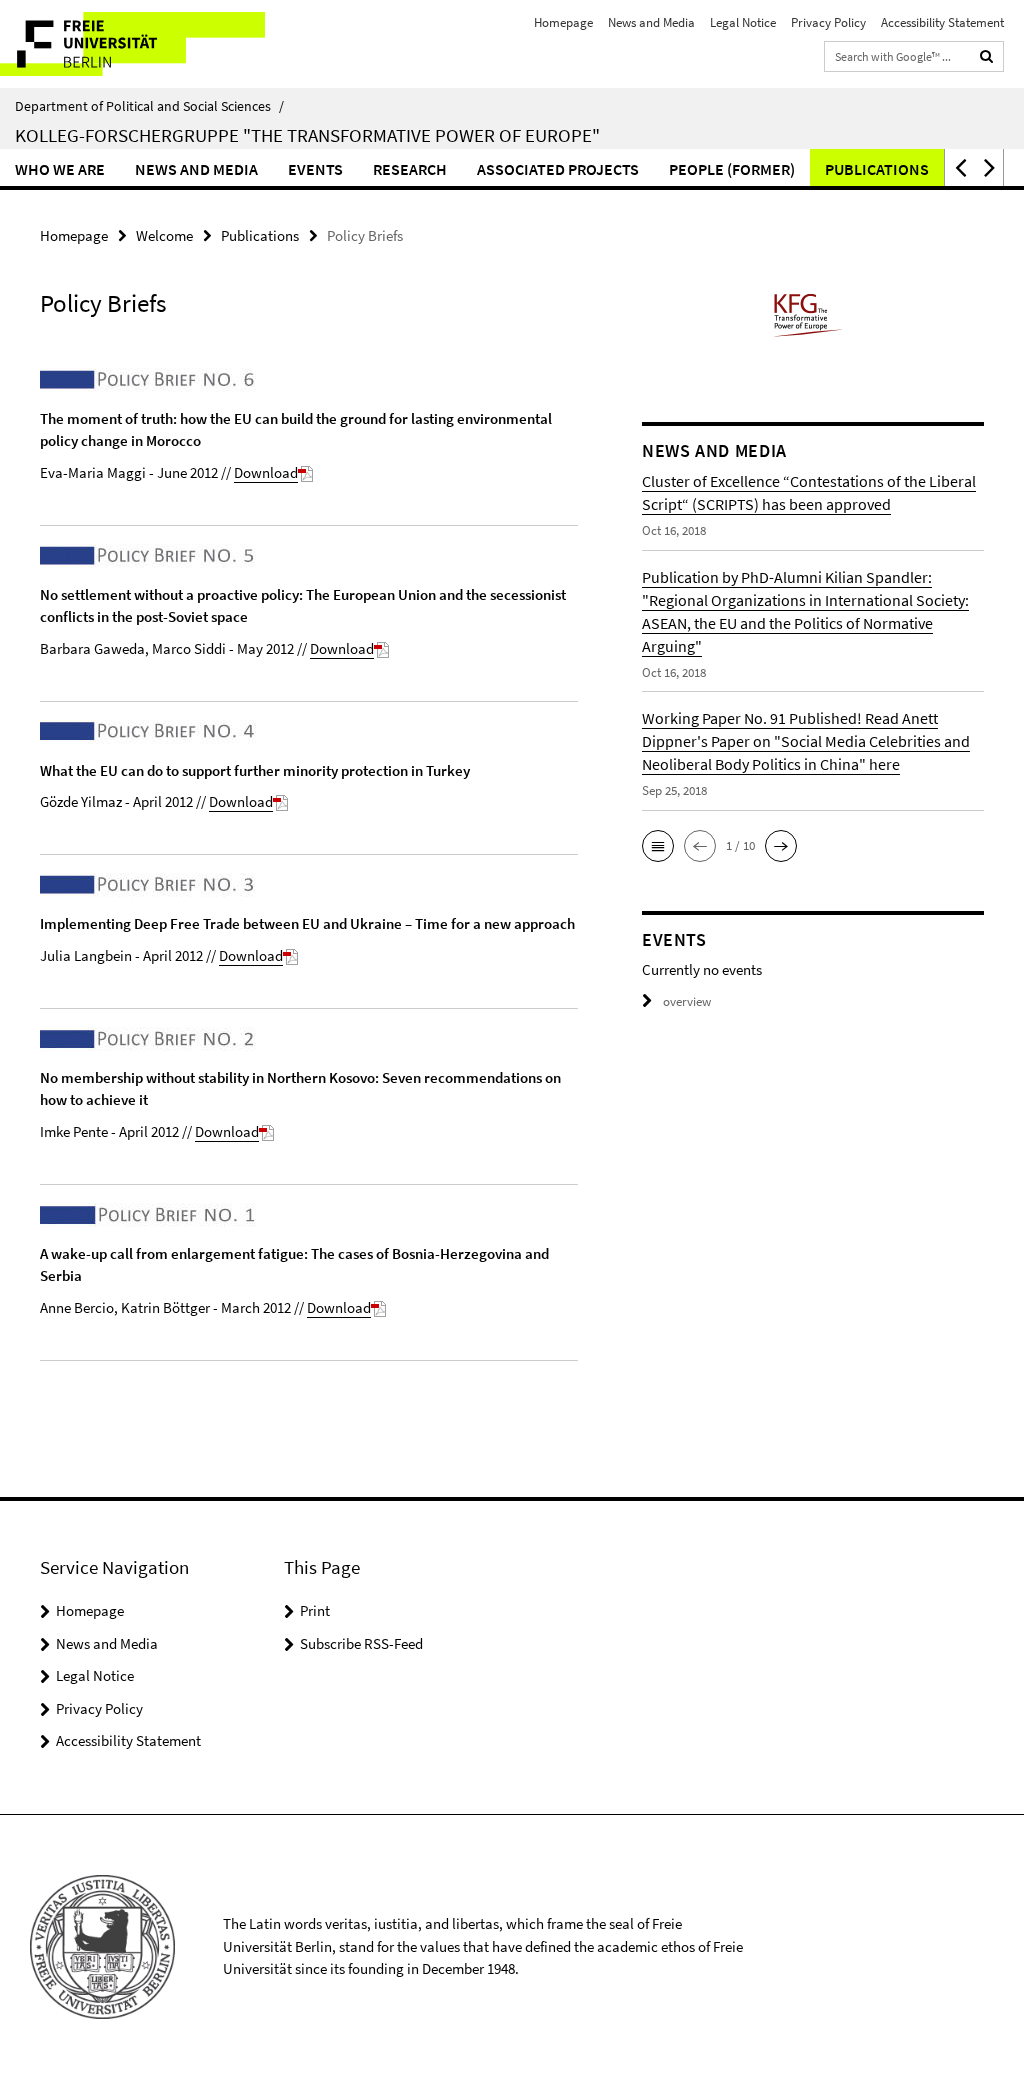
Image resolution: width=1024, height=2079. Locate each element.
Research (410, 169)
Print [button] (315, 1610)
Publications (877, 169)
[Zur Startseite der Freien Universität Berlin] (132, 44)
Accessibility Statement (942, 22)
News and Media (651, 22)
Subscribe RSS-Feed (361, 1643)
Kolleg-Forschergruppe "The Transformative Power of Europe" (307, 135)
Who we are (60, 169)
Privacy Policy (828, 22)
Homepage (563, 22)
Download (266, 472)
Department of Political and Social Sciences (149, 106)
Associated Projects (558, 169)
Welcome (164, 235)
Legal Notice (743, 22)
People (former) (732, 169)
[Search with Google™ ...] (987, 56)
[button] (959, 167)
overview (687, 1001)
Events (315, 169)
